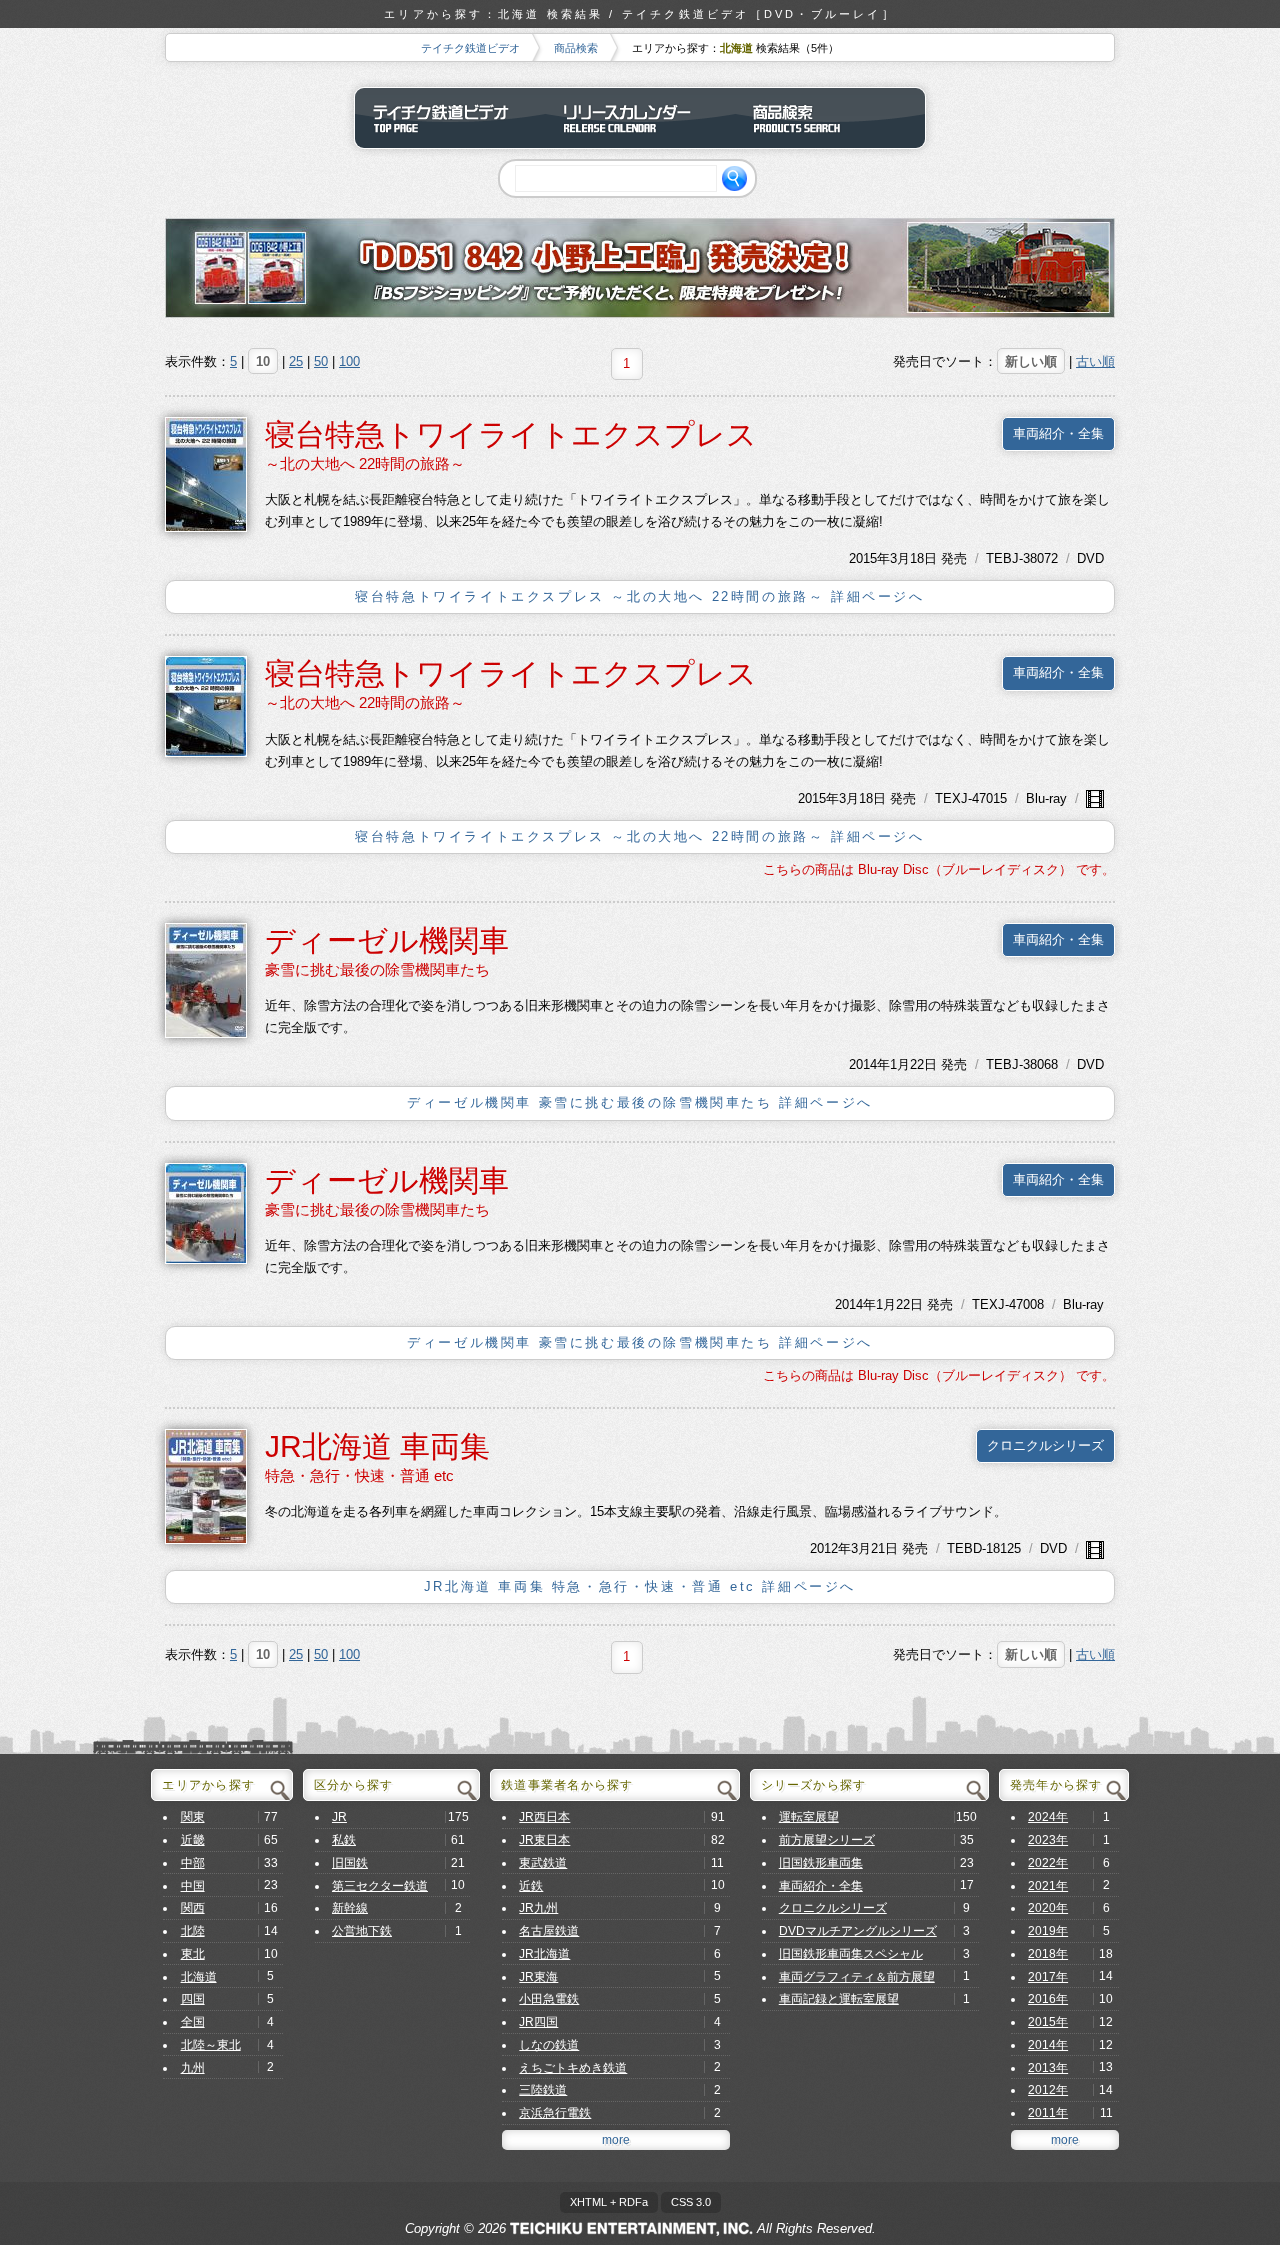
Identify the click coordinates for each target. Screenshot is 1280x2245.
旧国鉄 (350, 1863)
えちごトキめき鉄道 (573, 2068)
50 (321, 361)
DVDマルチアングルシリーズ (858, 1931)
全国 (193, 2022)
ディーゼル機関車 (387, 940)
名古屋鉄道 (549, 1931)
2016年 (1048, 1999)
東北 (193, 1954)
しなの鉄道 (549, 2045)
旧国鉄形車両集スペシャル (851, 1954)
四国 (193, 1999)
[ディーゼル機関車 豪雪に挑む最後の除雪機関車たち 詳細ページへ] (206, 979)
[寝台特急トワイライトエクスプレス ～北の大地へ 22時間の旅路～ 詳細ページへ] (206, 473)
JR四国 (538, 2022)
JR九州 (538, 1908)
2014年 (869, 1064)
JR (339, 1817)
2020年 (1048, 1908)
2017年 (1048, 1977)
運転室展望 (809, 1817)
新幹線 (350, 1908)
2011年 (1048, 2113)
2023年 (1048, 1840)
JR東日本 (544, 1840)
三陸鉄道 (543, 2090)
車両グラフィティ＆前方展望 (857, 1977)
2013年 (1048, 2068)
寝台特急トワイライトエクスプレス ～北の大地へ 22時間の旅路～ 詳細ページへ (639, 596)
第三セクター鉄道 (380, 1886)
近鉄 (531, 1886)
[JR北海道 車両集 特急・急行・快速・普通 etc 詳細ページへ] (206, 1485)
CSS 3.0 (691, 2202)
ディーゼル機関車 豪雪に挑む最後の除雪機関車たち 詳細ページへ (640, 1102)
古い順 (1095, 361)
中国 (193, 1886)
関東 (193, 1817)
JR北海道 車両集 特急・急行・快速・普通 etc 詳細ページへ (640, 1586)
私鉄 (344, 1840)
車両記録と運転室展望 (839, 1999)
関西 (193, 1908)
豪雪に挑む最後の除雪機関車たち (377, 969)
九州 (193, 2068)
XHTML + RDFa (609, 2202)
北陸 (193, 1931)
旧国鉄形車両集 (821, 1863)
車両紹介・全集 (1058, 433)
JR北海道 (544, 1954)
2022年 (1048, 1863)
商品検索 (576, 48)
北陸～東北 (211, 2045)
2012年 (830, 1548)
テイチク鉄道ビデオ (470, 48)
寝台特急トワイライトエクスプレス (511, 434)
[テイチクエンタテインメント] (631, 2228)
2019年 (1048, 1931)
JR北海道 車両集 (377, 1446)
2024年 (1048, 1817)
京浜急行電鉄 (555, 2113)
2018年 (1048, 1954)
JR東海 (538, 1977)
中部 (193, 1863)
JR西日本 (544, 1817)
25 (296, 361)
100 (349, 361)
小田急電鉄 (549, 1999)
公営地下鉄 (362, 1931)
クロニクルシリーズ (1045, 1445)
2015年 (869, 558)
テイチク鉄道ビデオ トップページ (450, 118)
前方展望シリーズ (827, 1840)
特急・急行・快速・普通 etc (359, 1475)
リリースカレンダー (640, 118)
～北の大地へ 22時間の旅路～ (365, 463)
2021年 (1048, 1886)
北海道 (199, 1977)
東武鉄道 (543, 1863)
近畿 (193, 1840)
